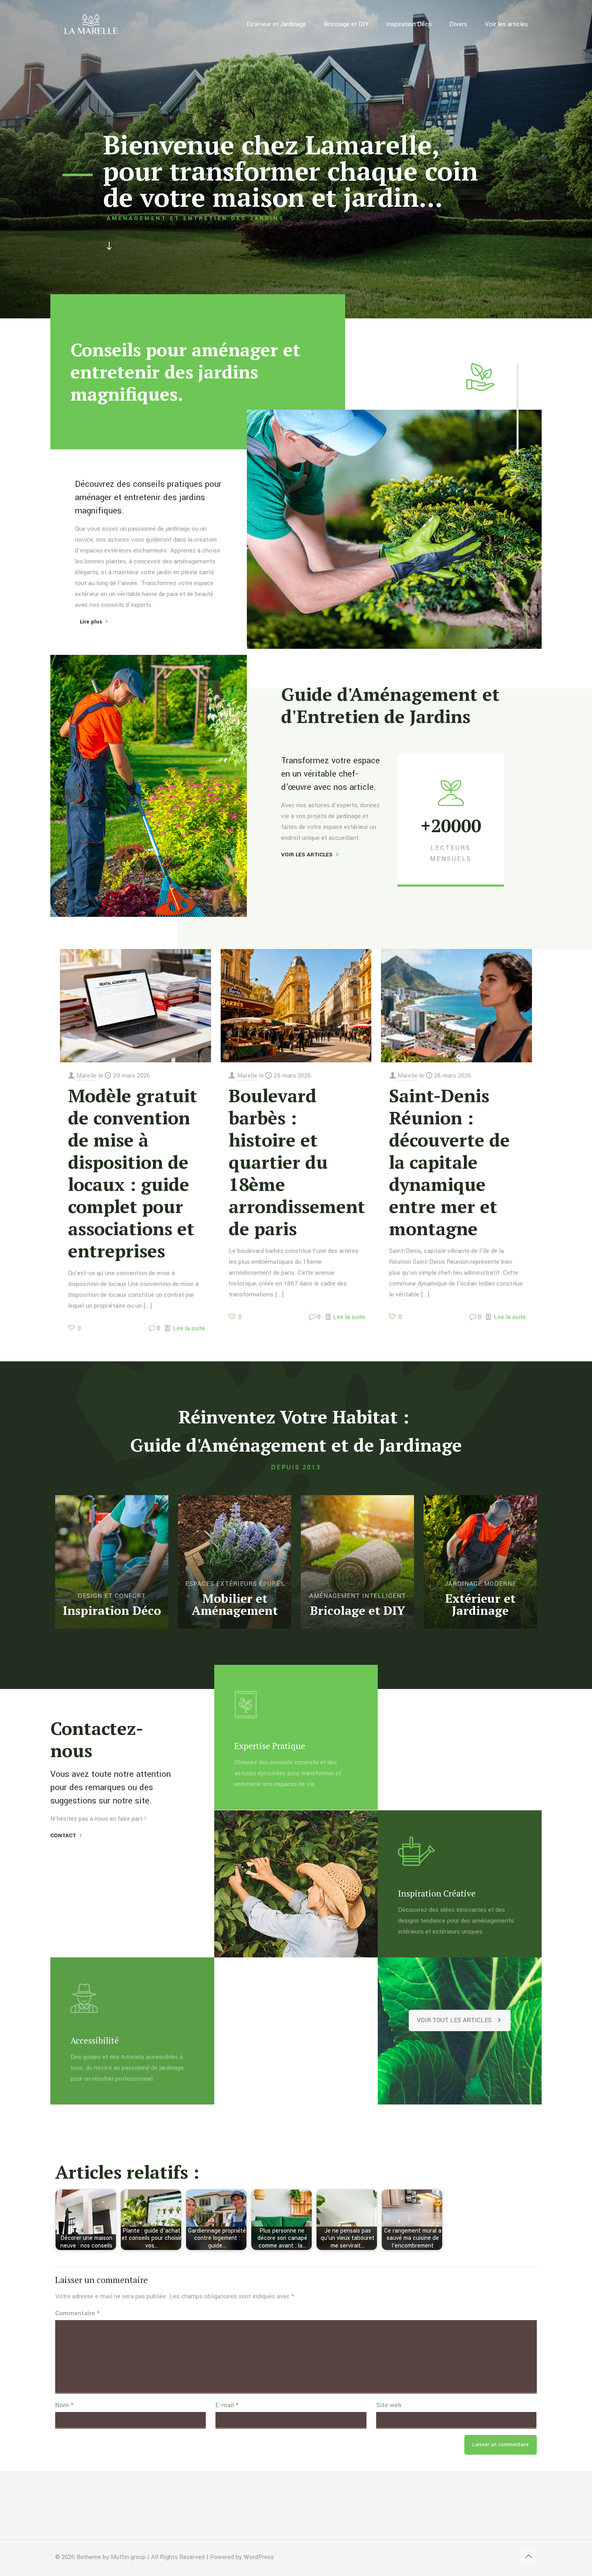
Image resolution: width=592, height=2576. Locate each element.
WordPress (259, 2557)
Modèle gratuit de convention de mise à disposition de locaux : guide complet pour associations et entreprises (133, 1173)
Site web (389, 2405)
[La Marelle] (92, 24)
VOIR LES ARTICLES (307, 855)
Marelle (87, 1076)
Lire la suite (189, 1328)
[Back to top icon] (528, 2557)
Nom (64, 2405)
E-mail (227, 2405)
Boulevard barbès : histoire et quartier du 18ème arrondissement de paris (297, 1162)
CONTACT (63, 1835)
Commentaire (78, 2313)
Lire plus (88, 622)
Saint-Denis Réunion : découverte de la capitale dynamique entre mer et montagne (449, 1162)
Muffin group (128, 2557)
